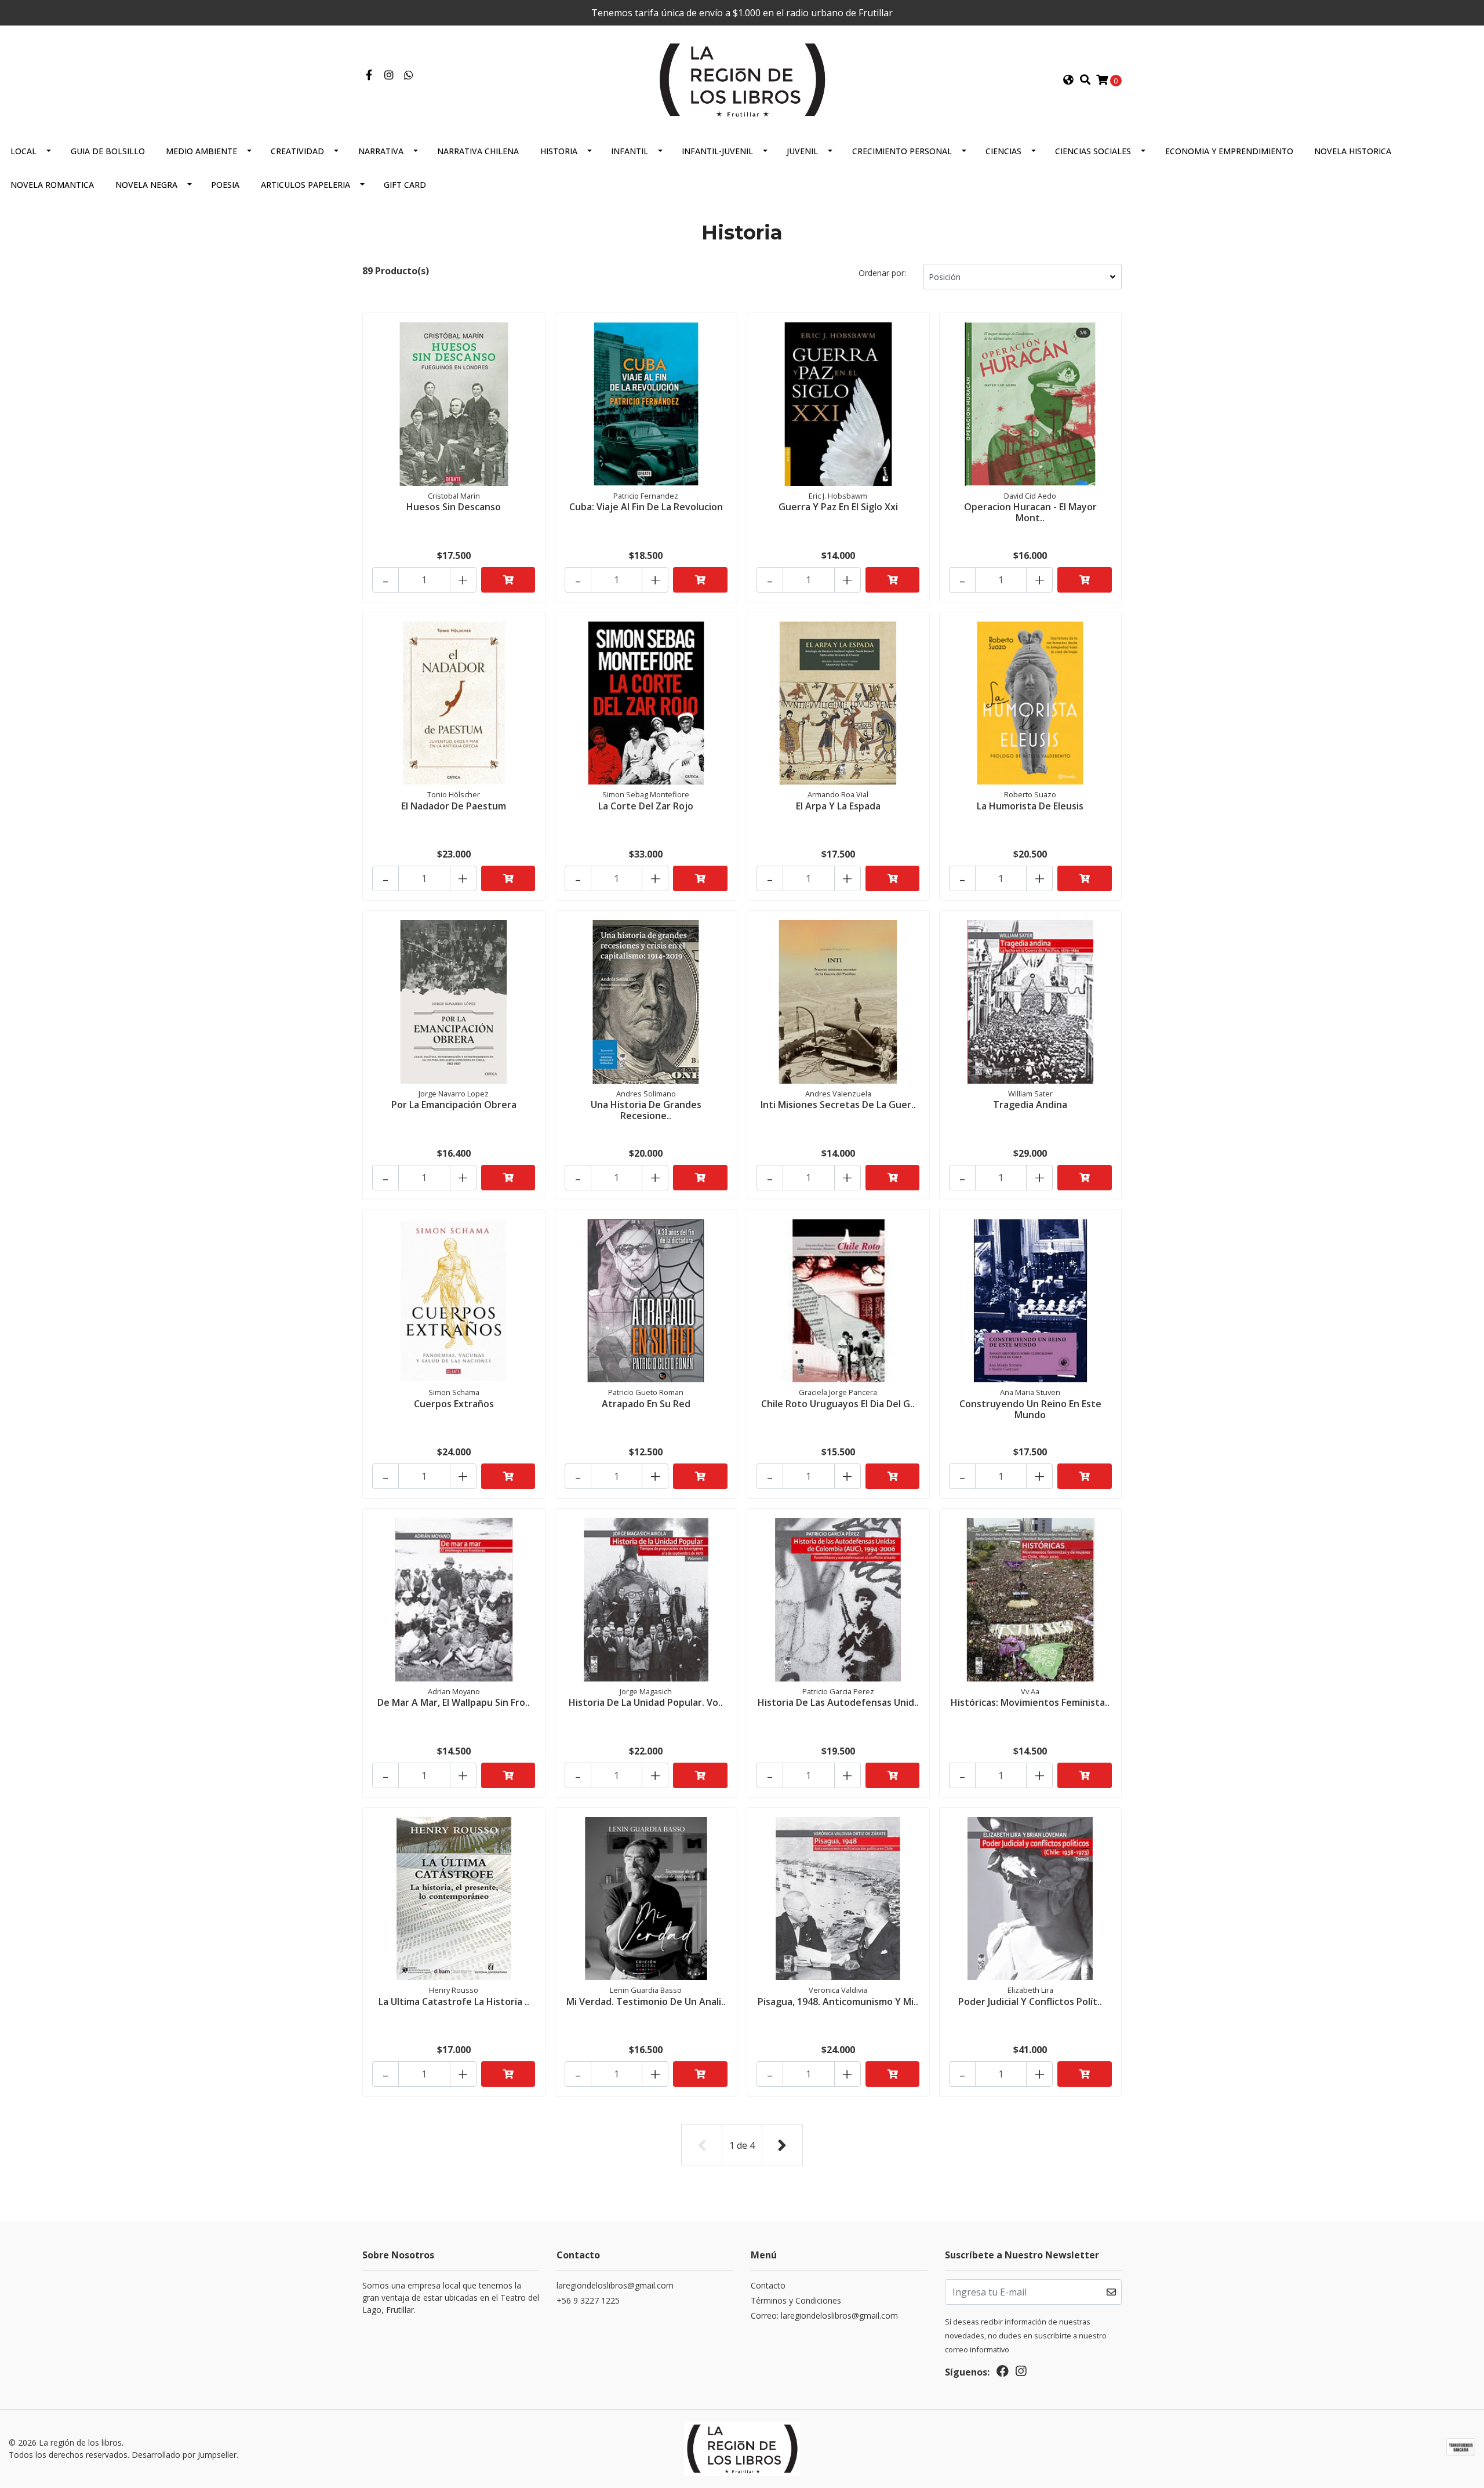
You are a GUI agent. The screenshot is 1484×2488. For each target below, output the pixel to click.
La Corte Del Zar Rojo (646, 806)
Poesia (225, 185)
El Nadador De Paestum (454, 806)
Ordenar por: (882, 273)
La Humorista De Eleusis (1030, 806)
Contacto (768, 2285)
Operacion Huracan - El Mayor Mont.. (1030, 512)
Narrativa (381, 151)
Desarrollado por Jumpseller (184, 2455)
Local (23, 151)
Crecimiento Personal (902, 151)
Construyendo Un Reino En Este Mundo (1030, 1409)
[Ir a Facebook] (369, 75)
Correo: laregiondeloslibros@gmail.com (824, 2316)
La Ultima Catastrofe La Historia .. (454, 2002)
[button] (1068, 80)
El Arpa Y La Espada (838, 806)
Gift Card (405, 185)
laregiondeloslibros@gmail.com (615, 2285)
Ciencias (1003, 151)
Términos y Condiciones (796, 2300)
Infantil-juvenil (717, 151)
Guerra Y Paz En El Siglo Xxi (838, 507)
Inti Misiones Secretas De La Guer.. (838, 1105)
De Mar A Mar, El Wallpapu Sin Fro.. (454, 1702)
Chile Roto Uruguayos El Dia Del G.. (838, 1404)
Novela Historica (1353, 151)
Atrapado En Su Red (646, 1404)
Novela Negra (146, 185)
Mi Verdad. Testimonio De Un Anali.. (646, 2002)
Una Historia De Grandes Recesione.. (646, 1110)
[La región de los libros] (742, 79)
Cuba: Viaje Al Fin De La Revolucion (646, 507)
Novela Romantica (52, 185)
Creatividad (297, 151)
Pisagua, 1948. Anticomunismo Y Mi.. (838, 2002)
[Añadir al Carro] (508, 580)
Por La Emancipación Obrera (454, 1105)
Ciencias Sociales (1093, 151)
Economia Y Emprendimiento (1229, 151)
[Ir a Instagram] (389, 75)
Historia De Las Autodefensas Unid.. (838, 1702)
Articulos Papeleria (305, 185)
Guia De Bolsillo (108, 151)
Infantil (630, 151)
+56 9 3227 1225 (588, 2300)
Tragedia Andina (1030, 1105)
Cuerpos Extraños (454, 1404)
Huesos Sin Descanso (454, 507)
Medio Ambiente (201, 151)
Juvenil (802, 151)
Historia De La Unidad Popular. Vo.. (646, 1702)
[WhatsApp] (409, 75)
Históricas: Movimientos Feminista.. (1030, 1702)
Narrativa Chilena (478, 151)
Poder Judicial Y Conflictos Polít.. (1030, 2002)
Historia (559, 151)
